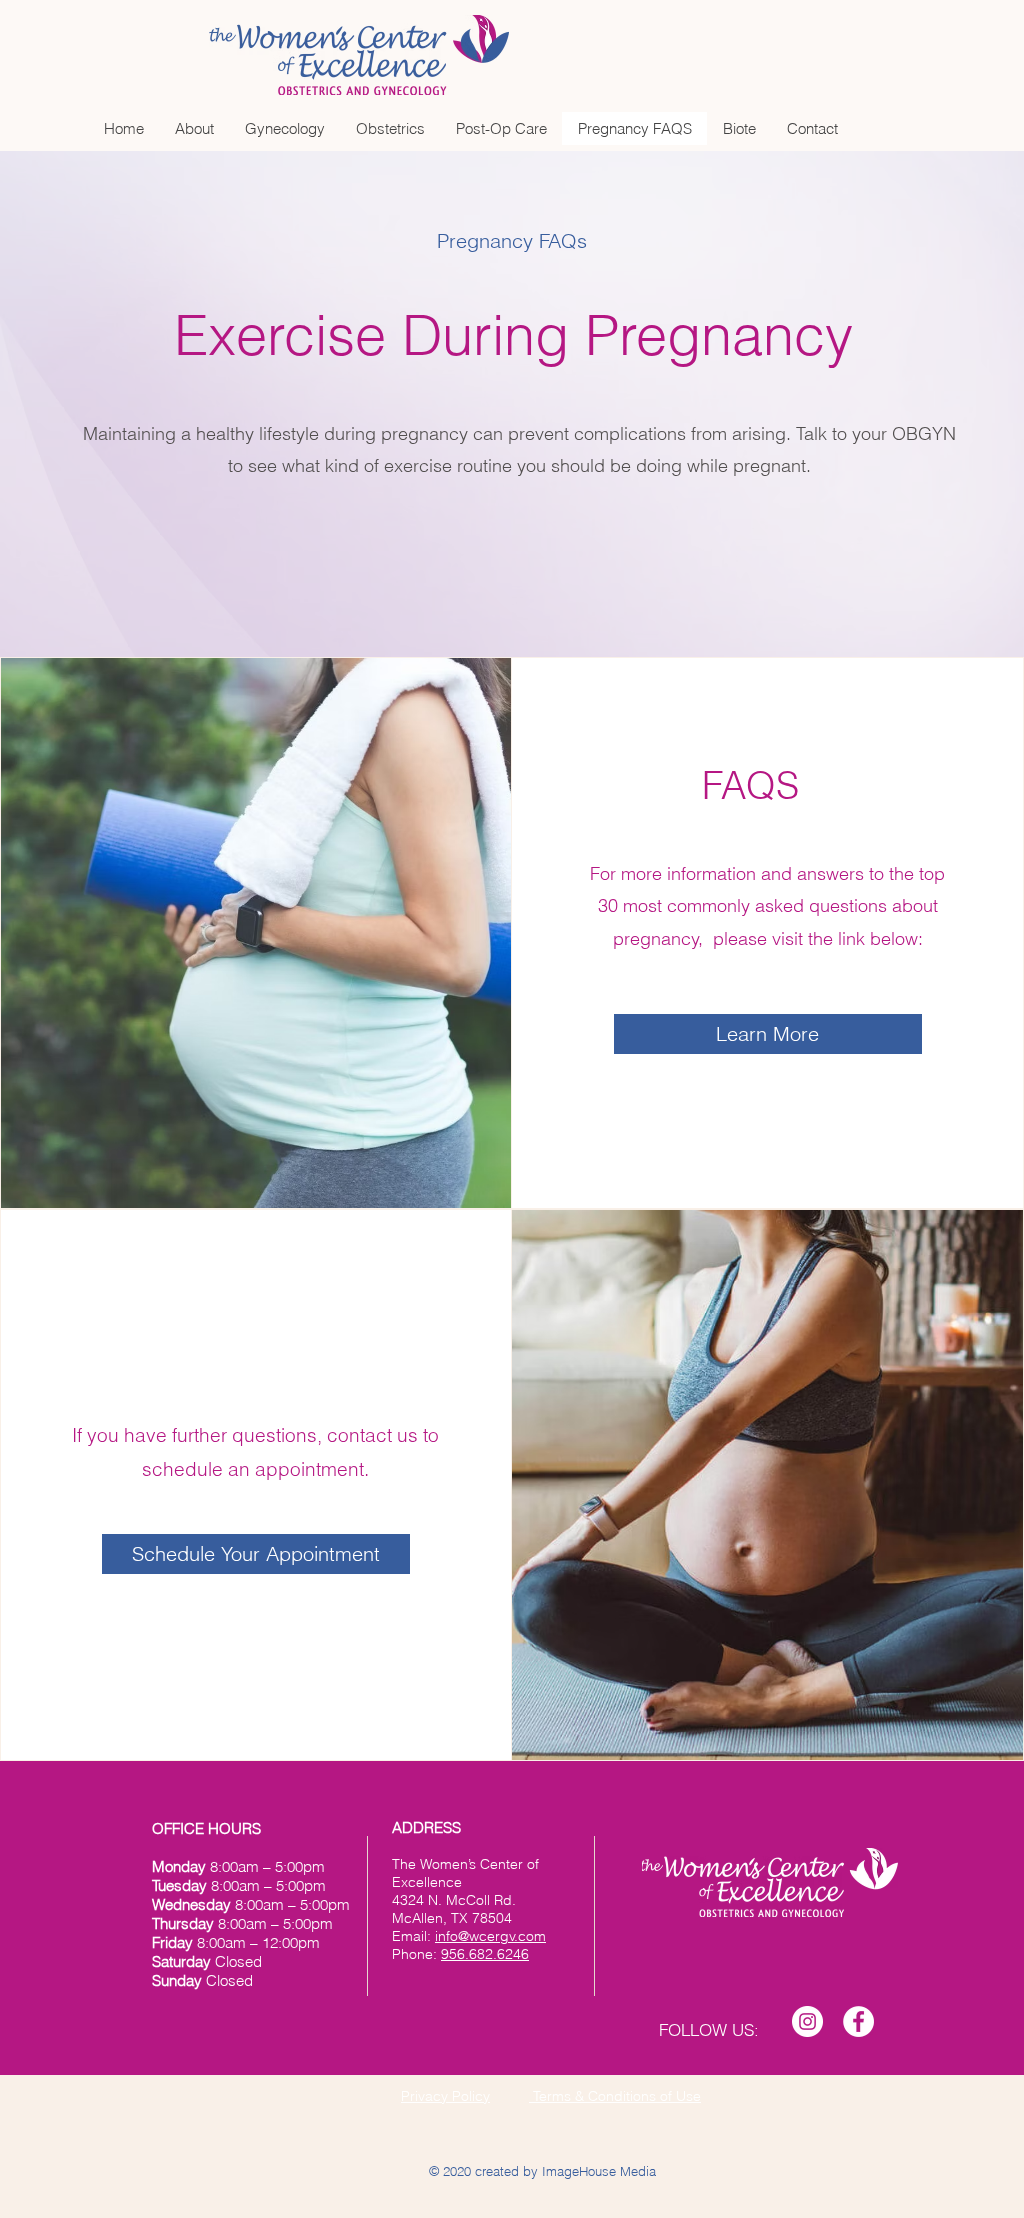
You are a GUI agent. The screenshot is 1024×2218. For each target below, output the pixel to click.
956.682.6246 (485, 1954)
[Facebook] (858, 2021)
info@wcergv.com (490, 1936)
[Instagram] (807, 2021)
